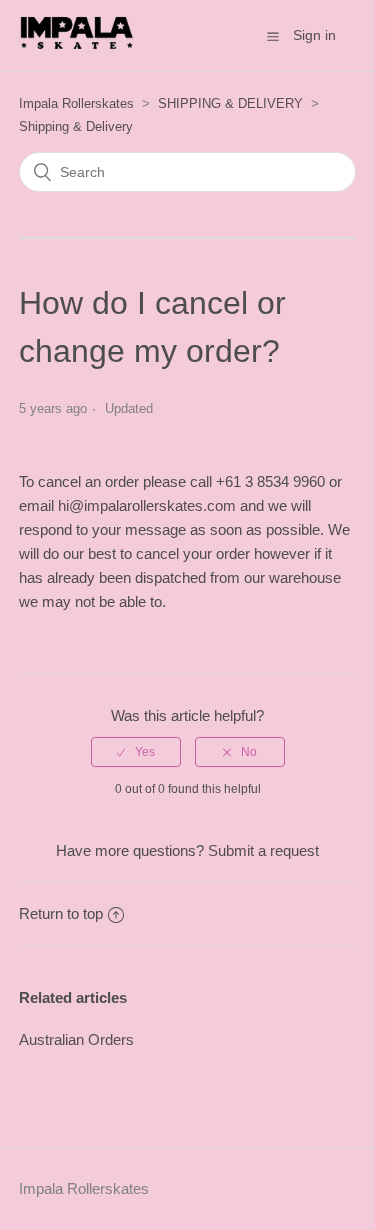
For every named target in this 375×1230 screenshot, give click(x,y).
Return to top (61, 913)
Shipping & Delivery (76, 126)
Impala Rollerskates (76, 103)
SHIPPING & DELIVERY (230, 103)
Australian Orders (76, 1039)
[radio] (136, 752)
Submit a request (263, 850)
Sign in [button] (314, 35)
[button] (273, 36)
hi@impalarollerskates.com (149, 505)
